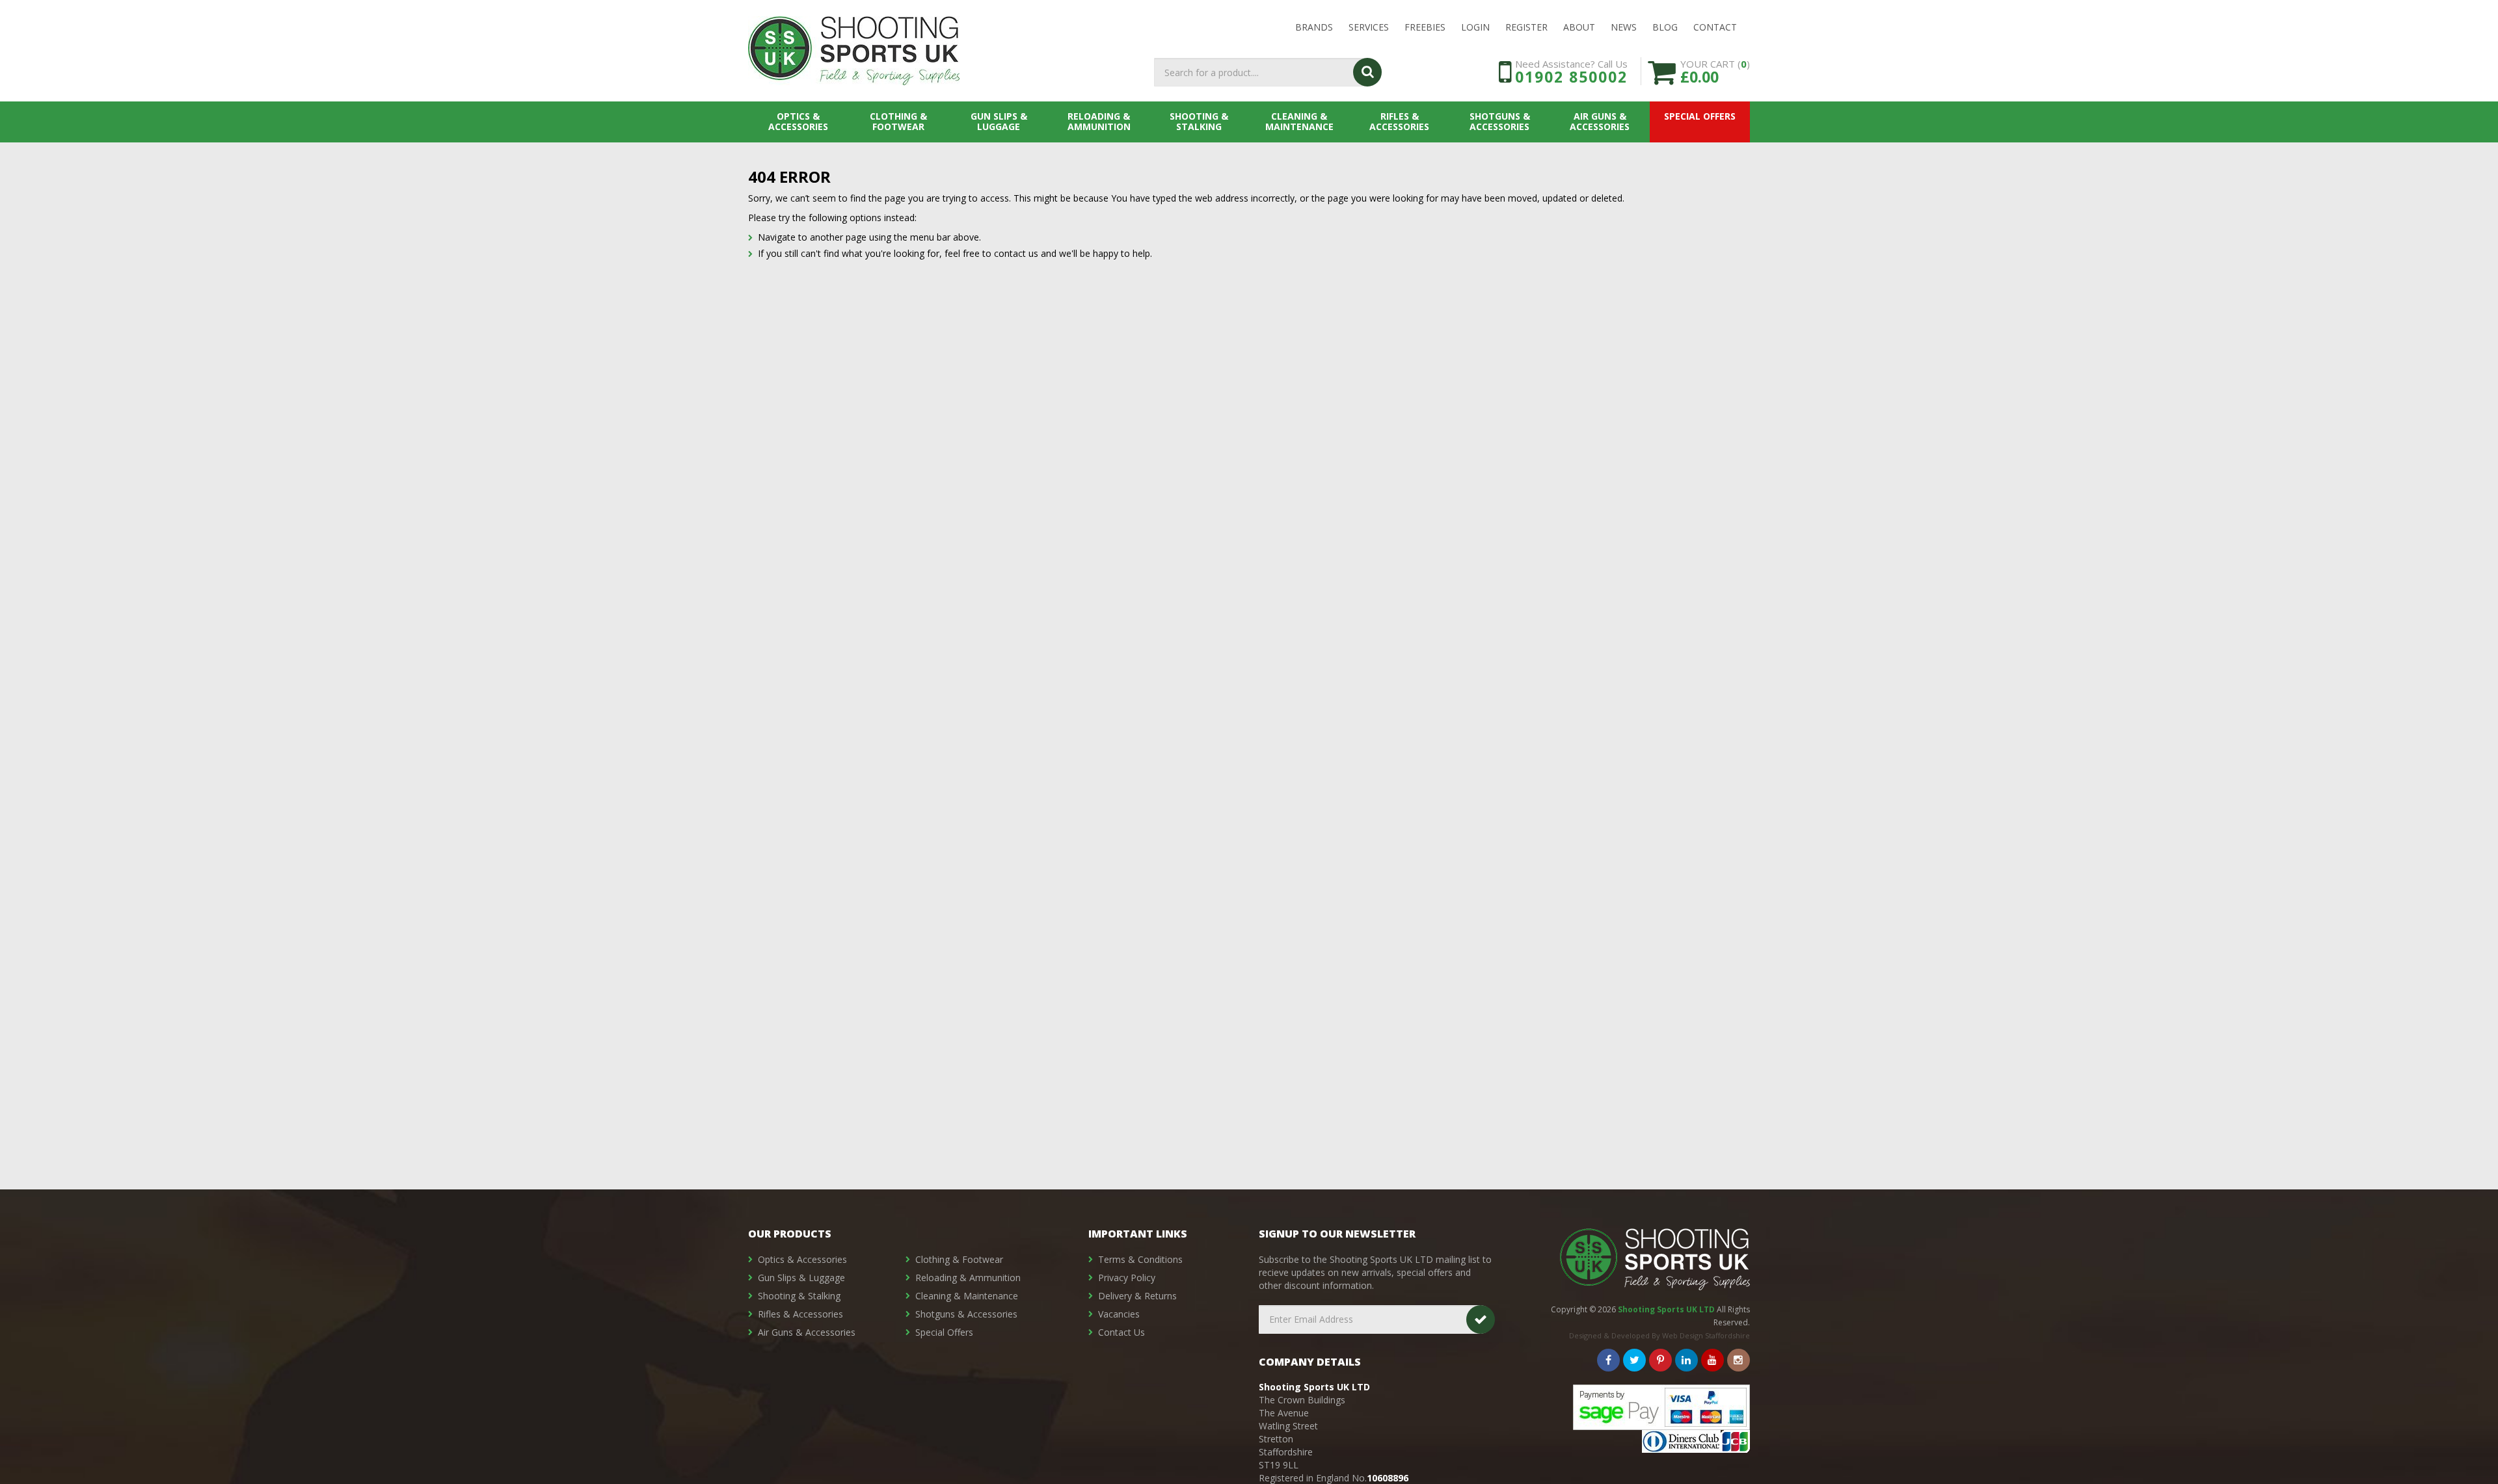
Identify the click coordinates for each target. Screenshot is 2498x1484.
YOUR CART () (1715, 71)
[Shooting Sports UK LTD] (854, 51)
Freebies (1425, 27)
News (1624, 27)
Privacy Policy (1127, 1278)
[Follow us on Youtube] (1712, 1360)
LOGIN (1475, 27)
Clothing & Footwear (898, 121)
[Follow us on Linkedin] (1686, 1360)
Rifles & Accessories (1399, 121)
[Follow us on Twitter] (1634, 1360)
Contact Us (1121, 1332)
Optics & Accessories (798, 121)
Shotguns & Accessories (1500, 121)
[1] (1481, 1319)
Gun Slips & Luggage (999, 121)
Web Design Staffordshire (1706, 1335)
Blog (1665, 27)
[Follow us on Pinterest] (1660, 1360)
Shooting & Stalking (1199, 121)
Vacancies (1119, 1314)
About (1579, 27)
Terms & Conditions (1140, 1259)
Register (1526, 27)
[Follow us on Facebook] (1608, 1360)
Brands (1314, 27)
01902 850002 (1571, 77)
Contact (1715, 27)
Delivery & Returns (1137, 1296)
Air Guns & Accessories (1600, 121)
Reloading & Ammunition (1099, 121)
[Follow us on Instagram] (1739, 1360)
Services (1369, 27)
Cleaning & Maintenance (1299, 121)
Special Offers (1700, 116)
